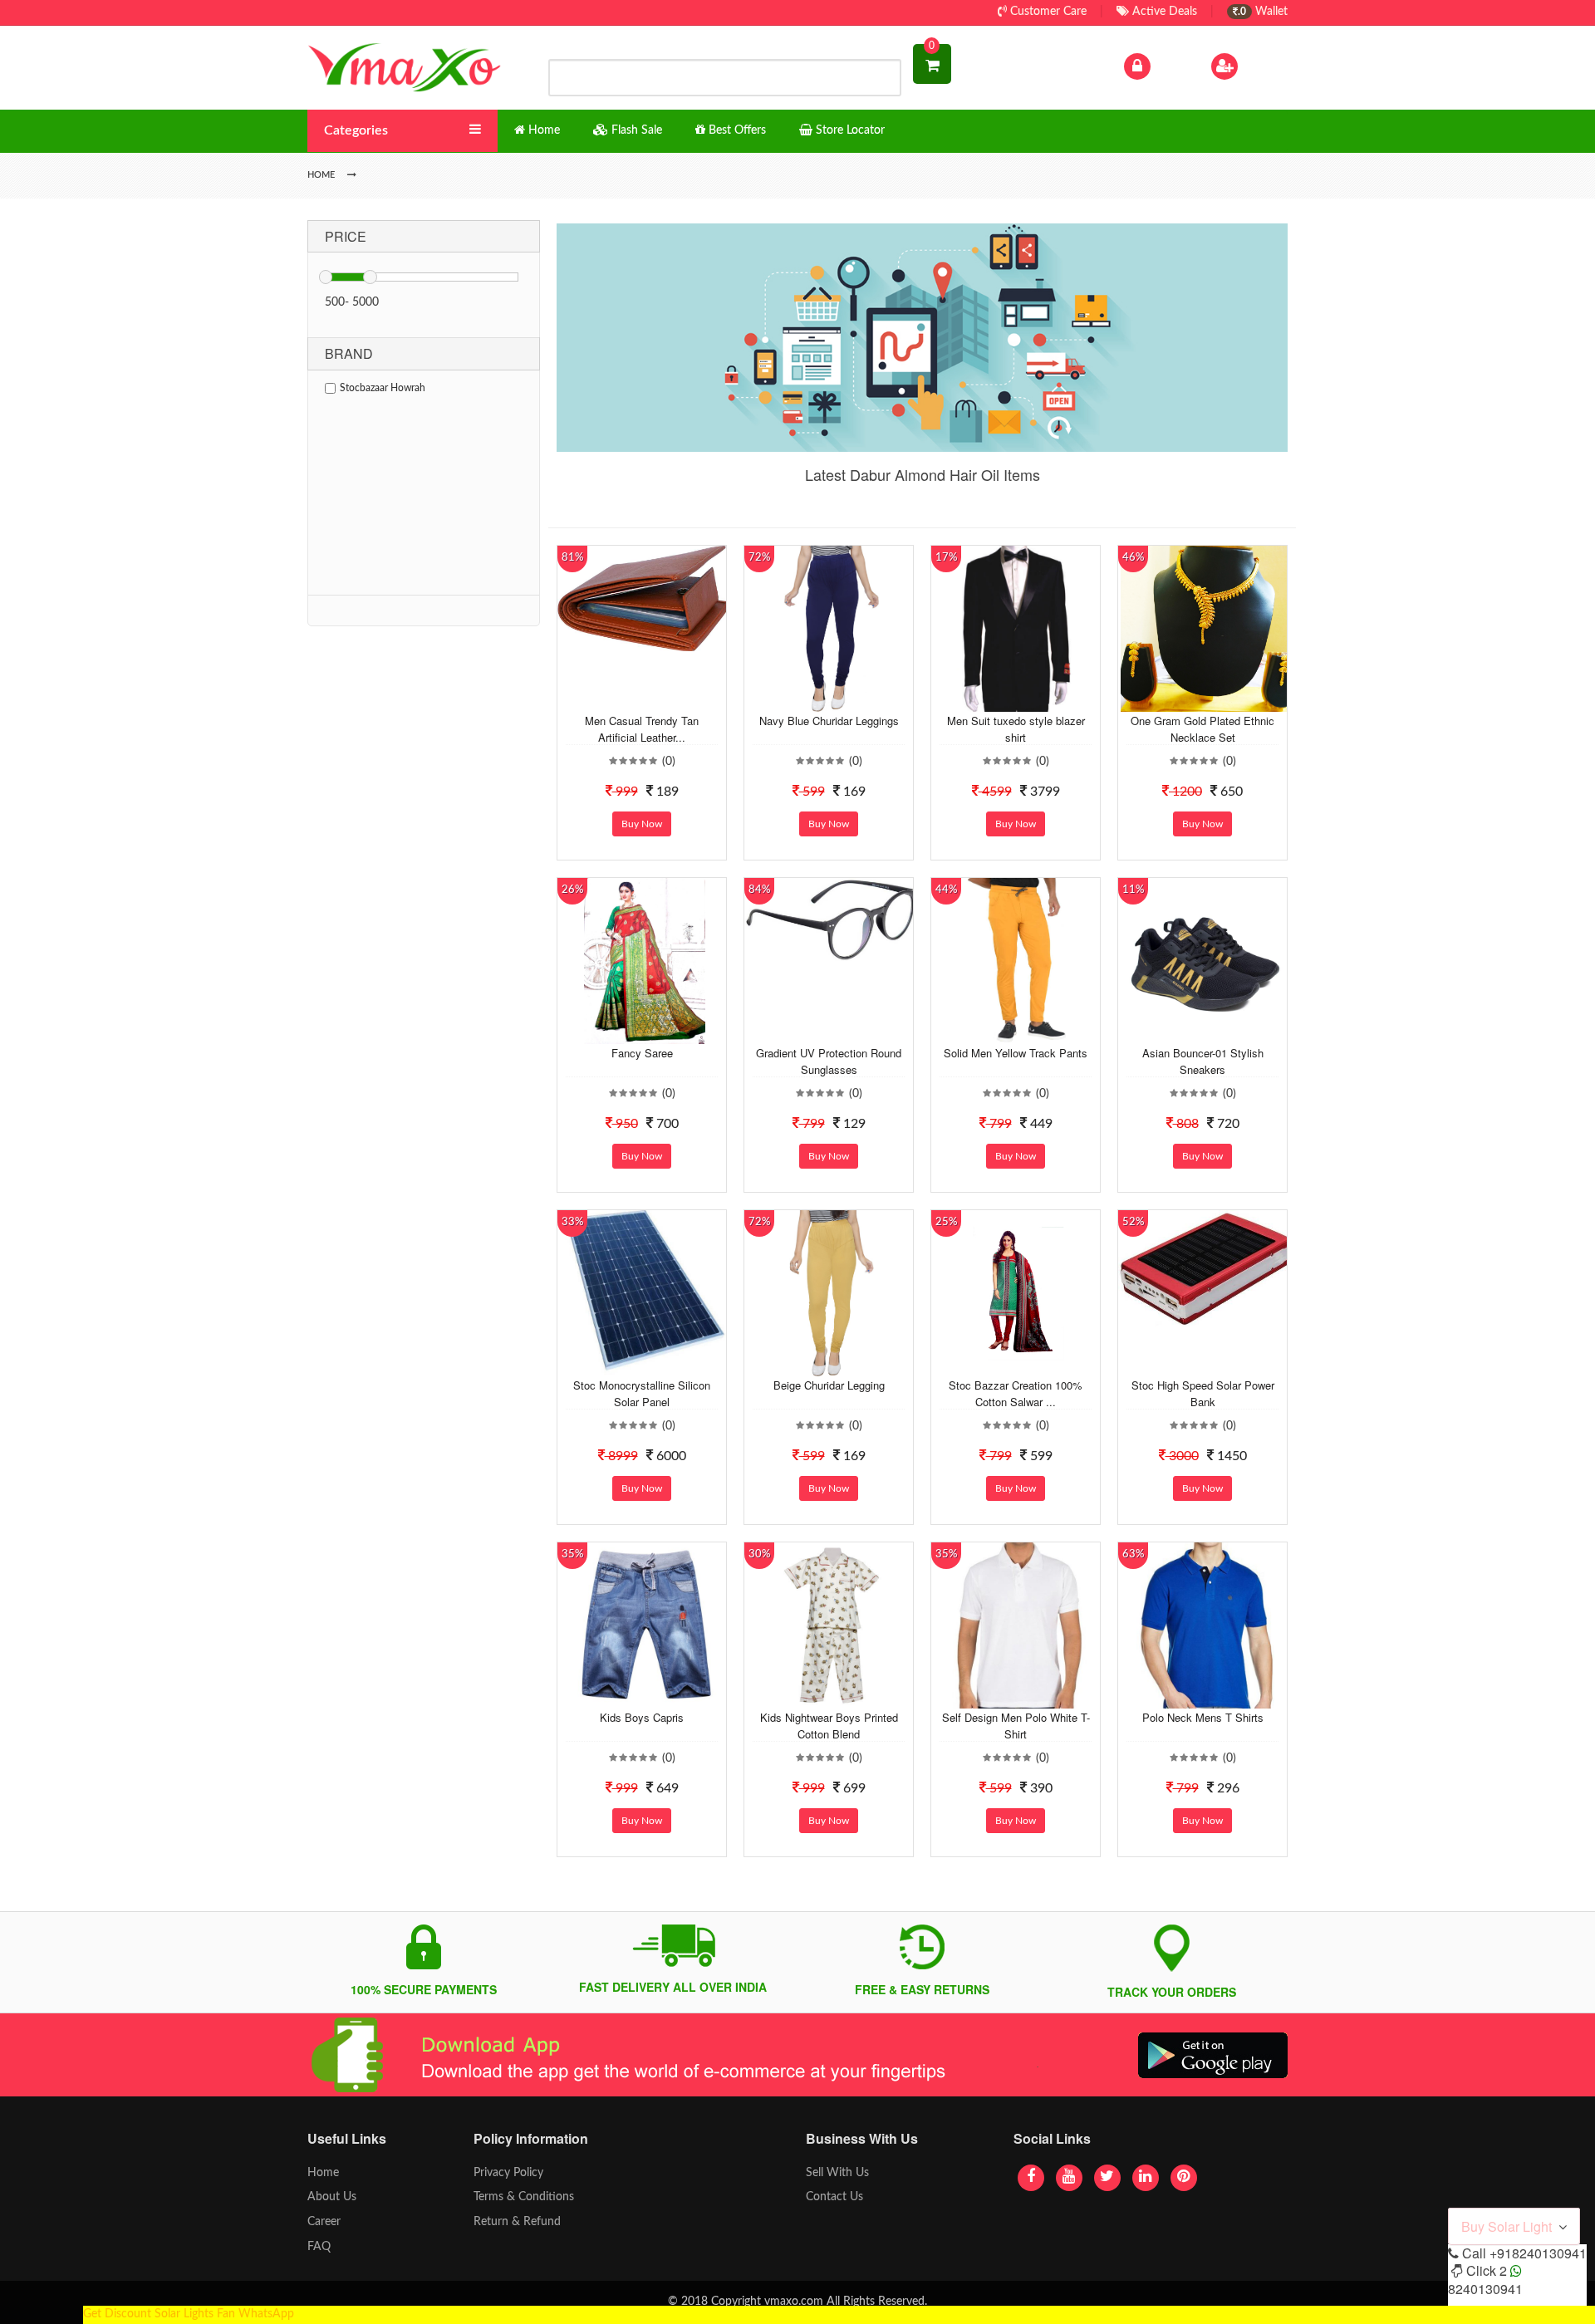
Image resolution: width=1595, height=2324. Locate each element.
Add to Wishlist (629, 699)
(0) (669, 762)
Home (323, 2173)
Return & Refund (517, 2222)
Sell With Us (837, 2173)
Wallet (1263, 12)
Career (324, 2222)
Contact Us (834, 2197)
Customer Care (1047, 12)
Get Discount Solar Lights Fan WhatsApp (189, 2314)
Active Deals (1163, 12)
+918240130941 (1538, 2253)
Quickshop (661, 699)
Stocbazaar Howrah (383, 388)
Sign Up (1262, 66)
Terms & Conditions (524, 2197)
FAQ (319, 2247)
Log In (1170, 66)
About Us (332, 2197)
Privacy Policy (508, 2173)
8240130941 (1485, 2289)
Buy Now (642, 824)
